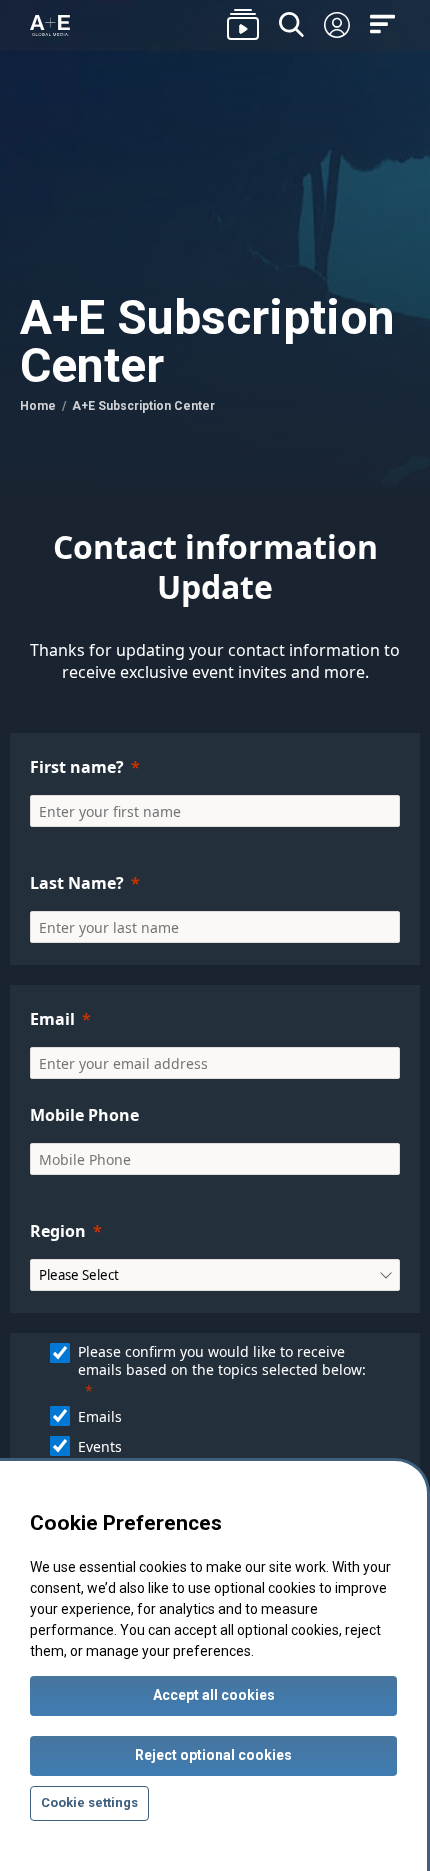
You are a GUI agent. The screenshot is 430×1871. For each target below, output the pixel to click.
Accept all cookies (214, 1695)
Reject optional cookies (213, 1755)
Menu (385, 25)
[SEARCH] (291, 25)
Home (38, 406)
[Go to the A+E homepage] (50, 26)
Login (337, 26)
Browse (243, 25)
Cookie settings (89, 1802)
